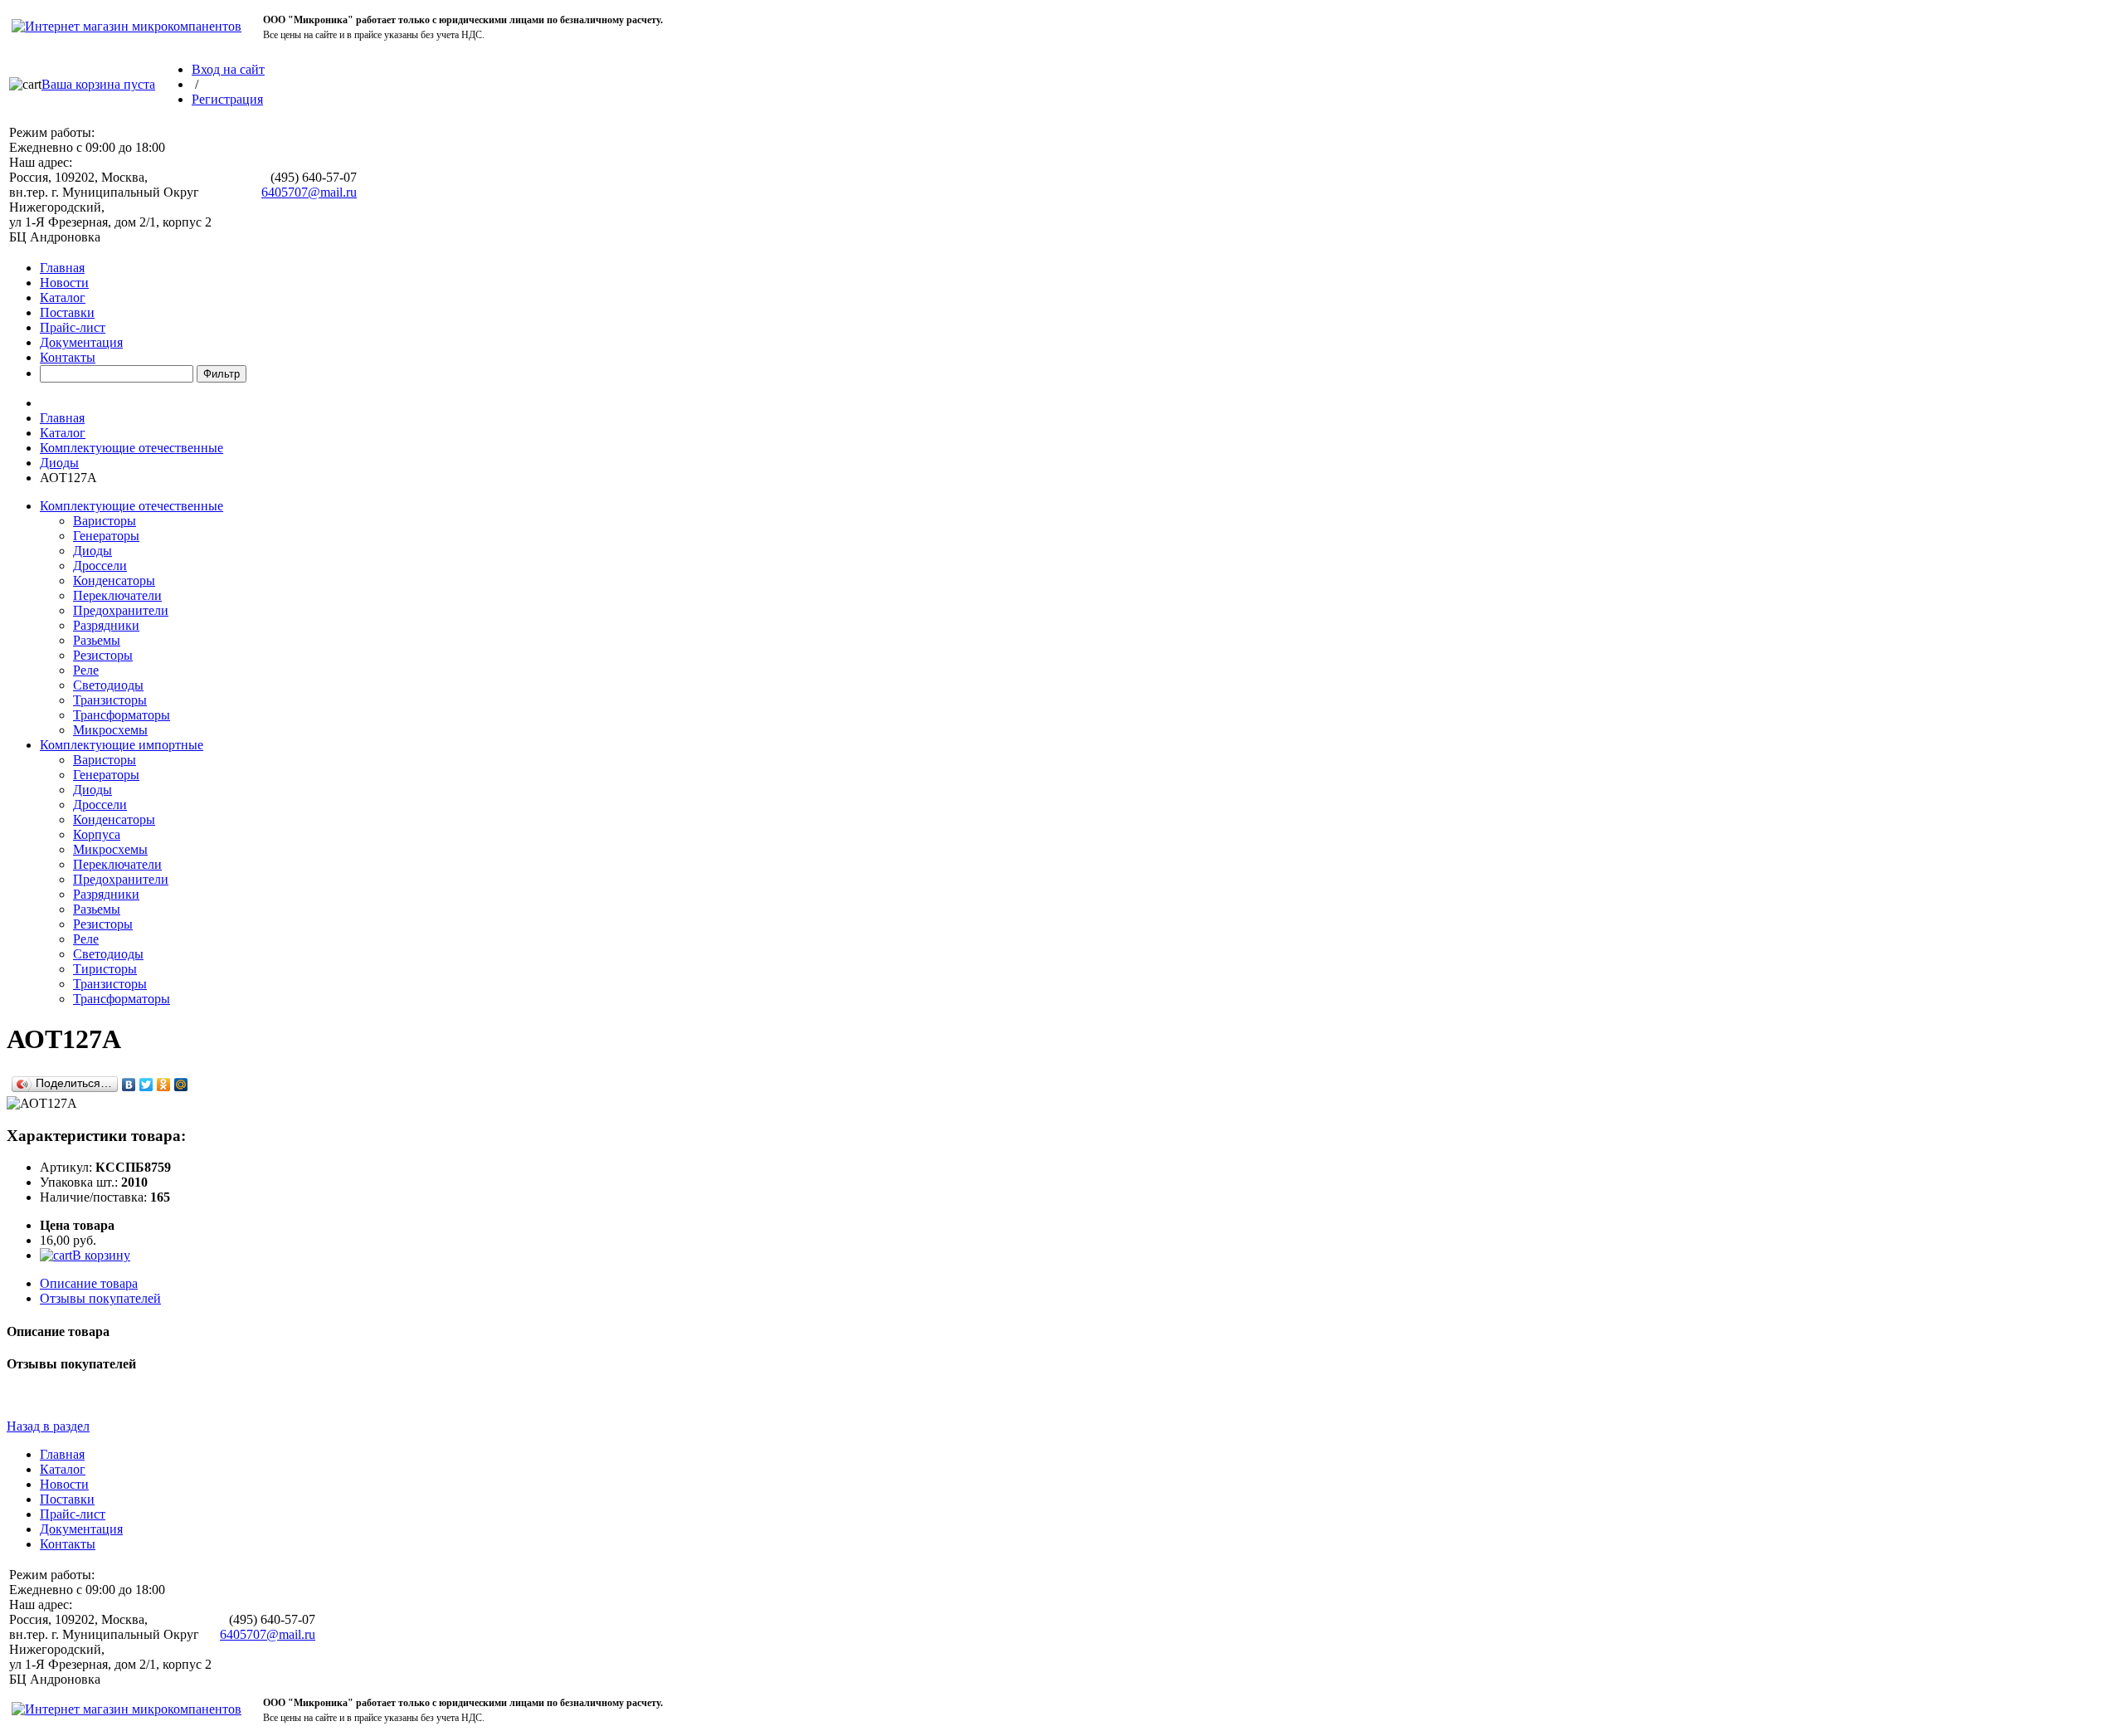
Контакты (68, 357)
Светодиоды (108, 685)
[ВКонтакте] (129, 1085)
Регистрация (227, 99)
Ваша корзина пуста (98, 84)
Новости (64, 283)
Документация (81, 342)
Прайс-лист (73, 327)
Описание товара (89, 1283)
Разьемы (97, 640)
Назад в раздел (48, 1426)
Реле (86, 670)
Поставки (67, 312)
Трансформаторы (122, 715)
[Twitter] (146, 1085)
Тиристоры (105, 969)
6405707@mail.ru (309, 192)
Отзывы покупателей (100, 1298)
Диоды (59, 463)
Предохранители (121, 610)
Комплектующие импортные (122, 745)
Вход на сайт (228, 69)
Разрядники (106, 625)
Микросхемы (110, 730)
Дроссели (100, 566)
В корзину (101, 1255)
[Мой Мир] (181, 1085)
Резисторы (103, 655)
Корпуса (97, 834)
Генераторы (106, 536)
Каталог (63, 297)
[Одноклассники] (164, 1085)
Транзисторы (110, 700)
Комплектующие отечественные (132, 448)
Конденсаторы (114, 580)
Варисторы (105, 521)
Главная (62, 268)
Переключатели (117, 595)
